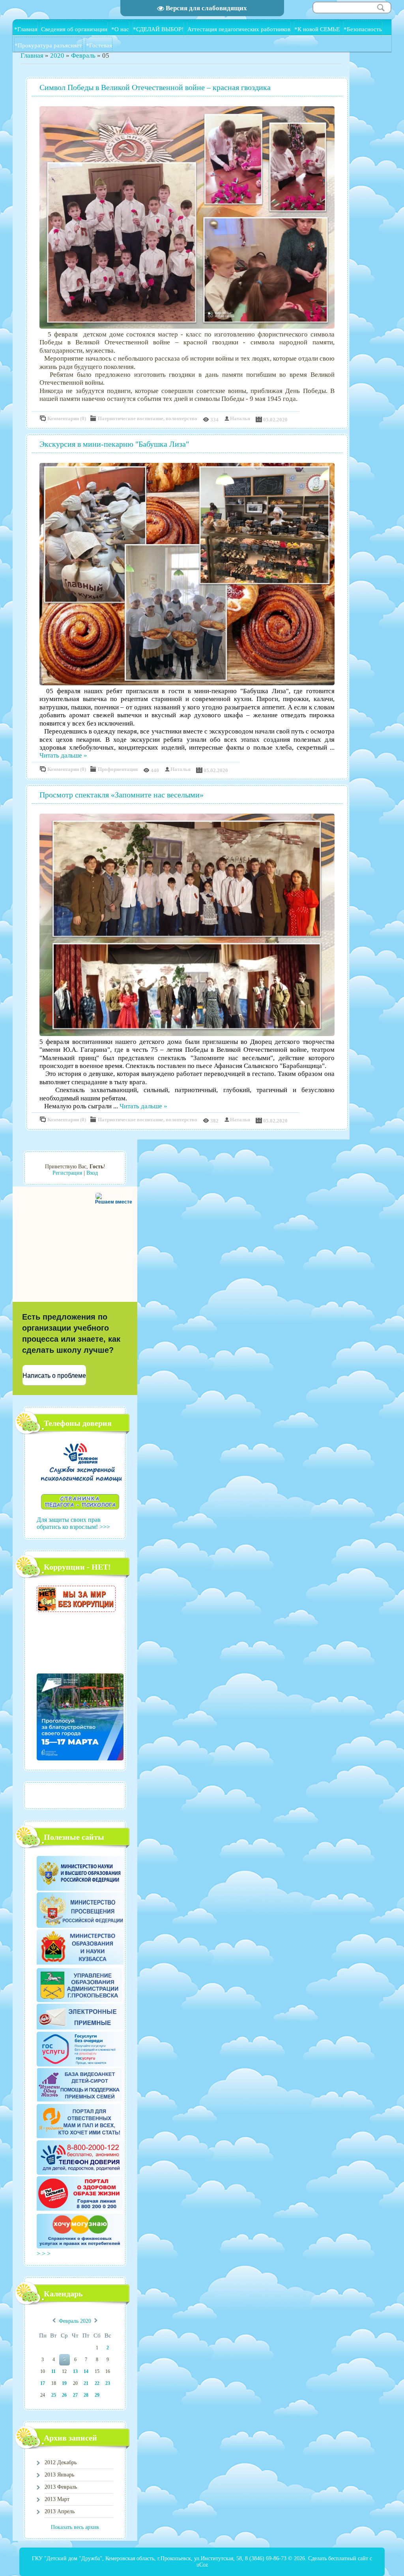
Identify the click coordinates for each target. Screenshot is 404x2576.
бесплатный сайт (348, 2558)
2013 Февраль (61, 2487)
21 (86, 2383)
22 (97, 2383)
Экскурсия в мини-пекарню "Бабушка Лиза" (114, 444)
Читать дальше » (63, 755)
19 (64, 2383)
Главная (32, 55)
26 (64, 2395)
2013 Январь (59, 2475)
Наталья (240, 418)
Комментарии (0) (67, 418)
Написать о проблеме (54, 1375)
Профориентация (118, 769)
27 (75, 2395)
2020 (57, 55)
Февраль (83, 55)
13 (75, 2371)
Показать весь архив (75, 2527)
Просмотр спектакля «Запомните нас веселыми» (122, 795)
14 (86, 2371)
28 (86, 2395)
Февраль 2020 (75, 2321)
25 (54, 2395)
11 (53, 2371)
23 (108, 2383)
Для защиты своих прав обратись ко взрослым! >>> (73, 1523)
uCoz (202, 2565)
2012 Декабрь (61, 2462)
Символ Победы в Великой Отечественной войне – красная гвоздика (155, 87)
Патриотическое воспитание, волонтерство (148, 418)
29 (97, 2395)
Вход (92, 1173)
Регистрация (67, 1173)
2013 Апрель (60, 2511)
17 (43, 2383)
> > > (44, 2254)
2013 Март (57, 2499)
